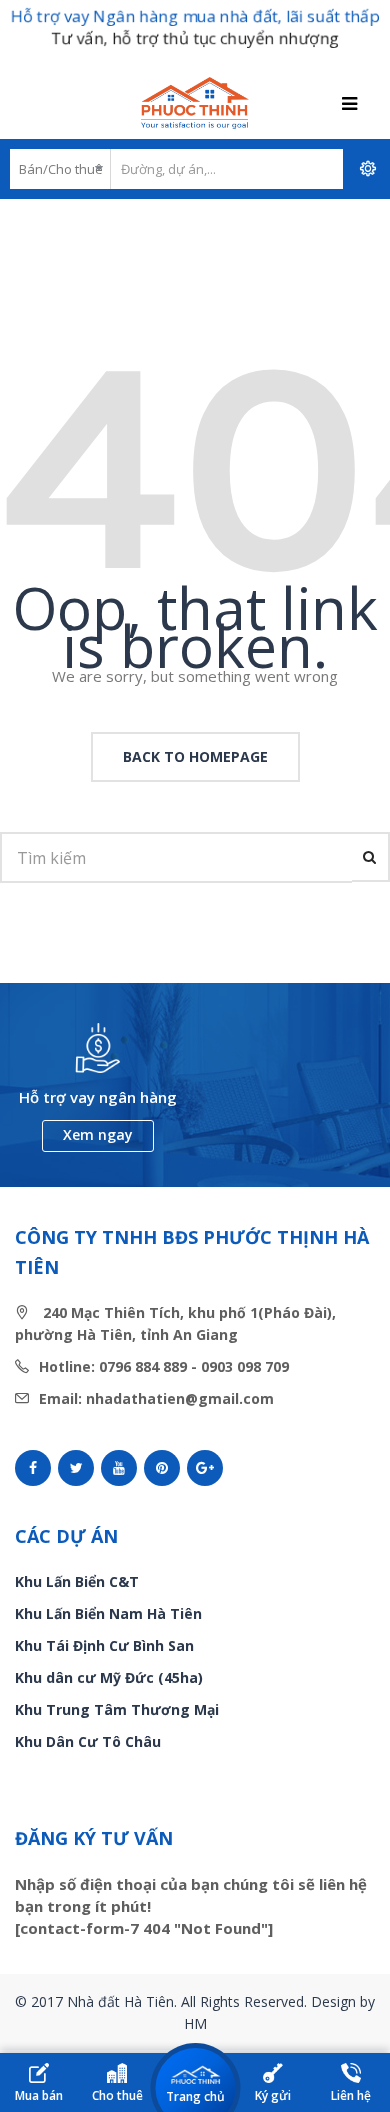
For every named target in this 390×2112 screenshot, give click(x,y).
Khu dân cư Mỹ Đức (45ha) (109, 1677)
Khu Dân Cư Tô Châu (88, 1741)
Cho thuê (117, 2095)
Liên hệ (351, 2095)
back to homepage (195, 756)
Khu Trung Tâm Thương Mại (117, 1709)
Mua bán (39, 2095)
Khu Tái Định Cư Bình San (104, 1645)
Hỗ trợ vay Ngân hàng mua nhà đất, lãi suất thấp (195, 16)
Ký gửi (273, 2095)
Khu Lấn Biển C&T (77, 1581)
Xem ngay (98, 1134)
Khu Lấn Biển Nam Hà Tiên (108, 1613)
